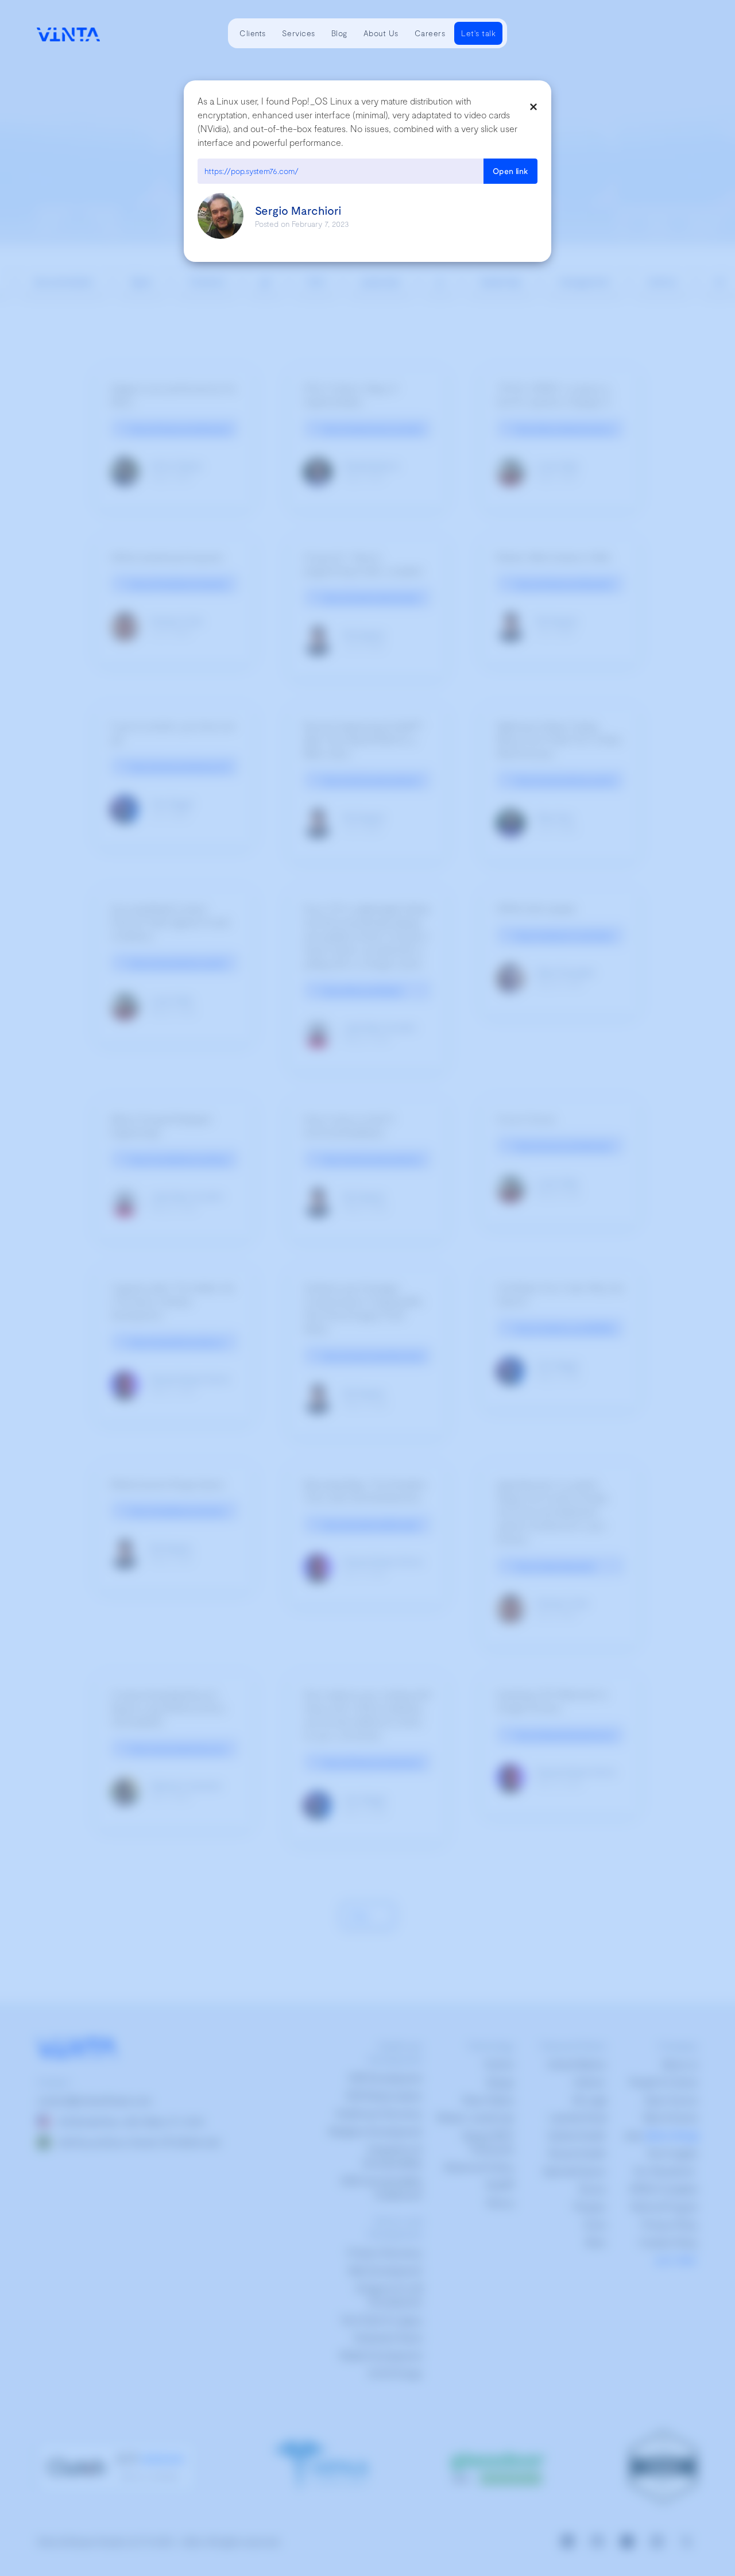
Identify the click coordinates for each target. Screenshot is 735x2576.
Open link (510, 171)
